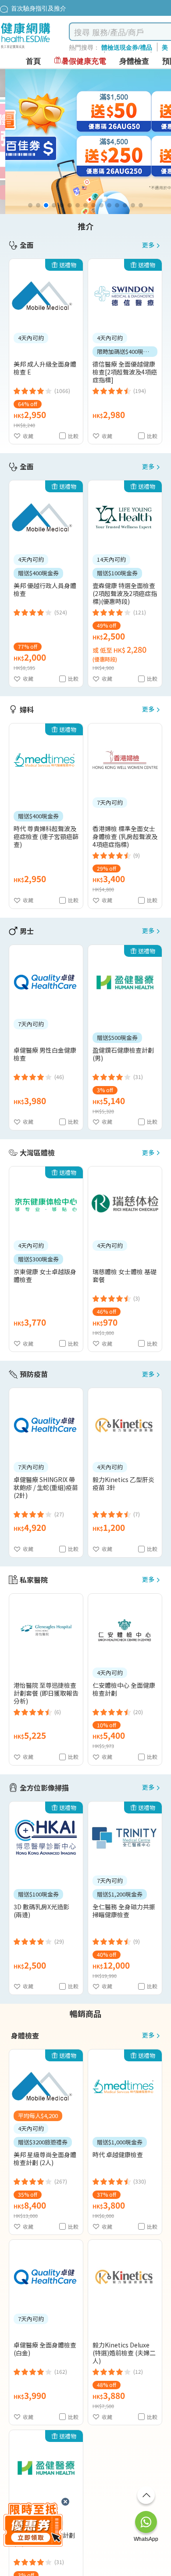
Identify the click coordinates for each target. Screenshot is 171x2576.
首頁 (33, 61)
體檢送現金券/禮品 (127, 47)
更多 (148, 245)
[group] (85, 142)
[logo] (26, 49)
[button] (30, 205)
